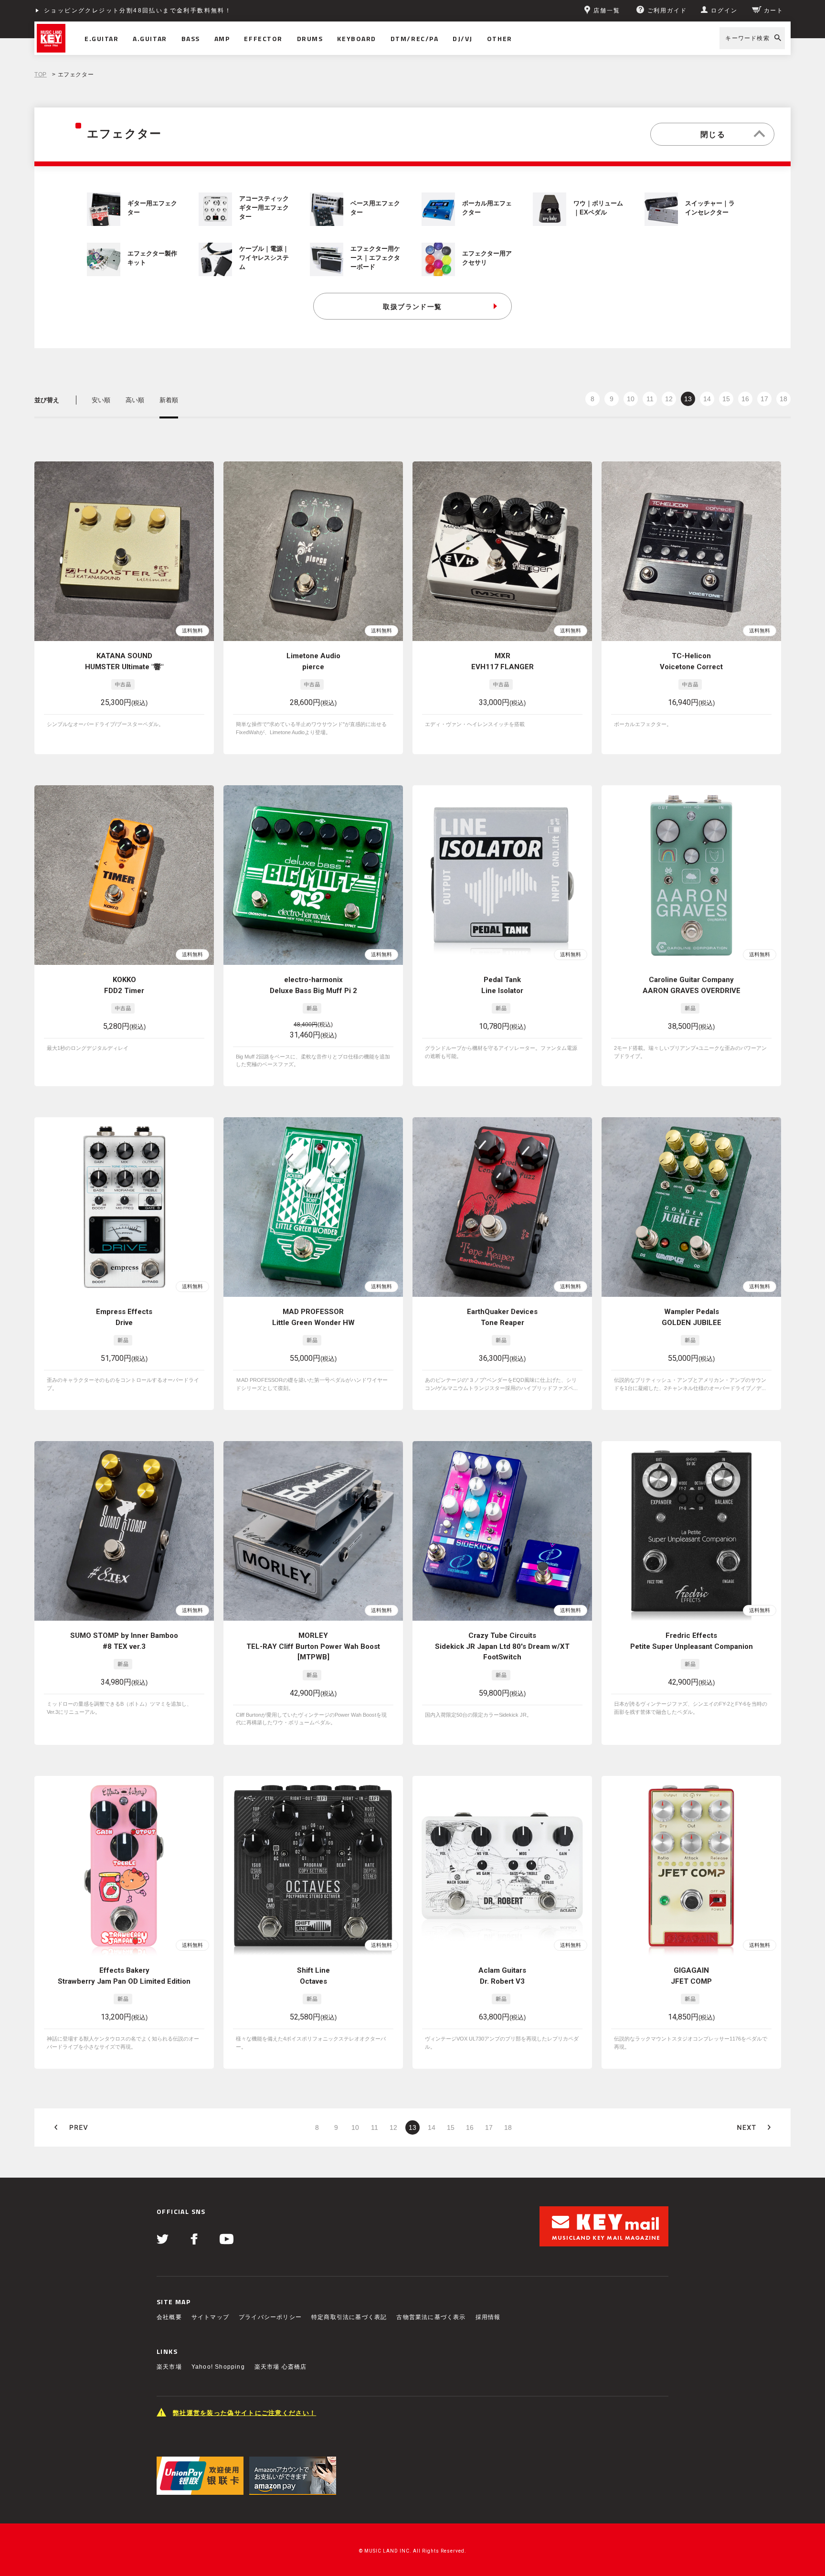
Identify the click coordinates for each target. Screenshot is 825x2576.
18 (783, 399)
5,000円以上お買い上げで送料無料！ (102, 11)
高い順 (135, 400)
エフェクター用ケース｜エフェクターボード (375, 258)
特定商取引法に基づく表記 (349, 2317)
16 (745, 399)
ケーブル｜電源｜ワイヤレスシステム (264, 258)
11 (650, 399)
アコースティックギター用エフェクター (264, 208)
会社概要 (169, 2317)
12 (669, 399)
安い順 (101, 400)
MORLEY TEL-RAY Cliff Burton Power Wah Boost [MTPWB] (313, 1646)
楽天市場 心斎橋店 (281, 2367)
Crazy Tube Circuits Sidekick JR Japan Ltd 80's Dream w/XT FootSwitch (502, 1646)
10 (631, 399)
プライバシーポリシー (270, 2317)
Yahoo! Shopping (218, 2367)
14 (707, 399)
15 (726, 399)
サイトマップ (210, 2317)
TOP (41, 75)
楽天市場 (169, 2367)
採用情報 (488, 2317)
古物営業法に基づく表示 (431, 2317)
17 (764, 399)
